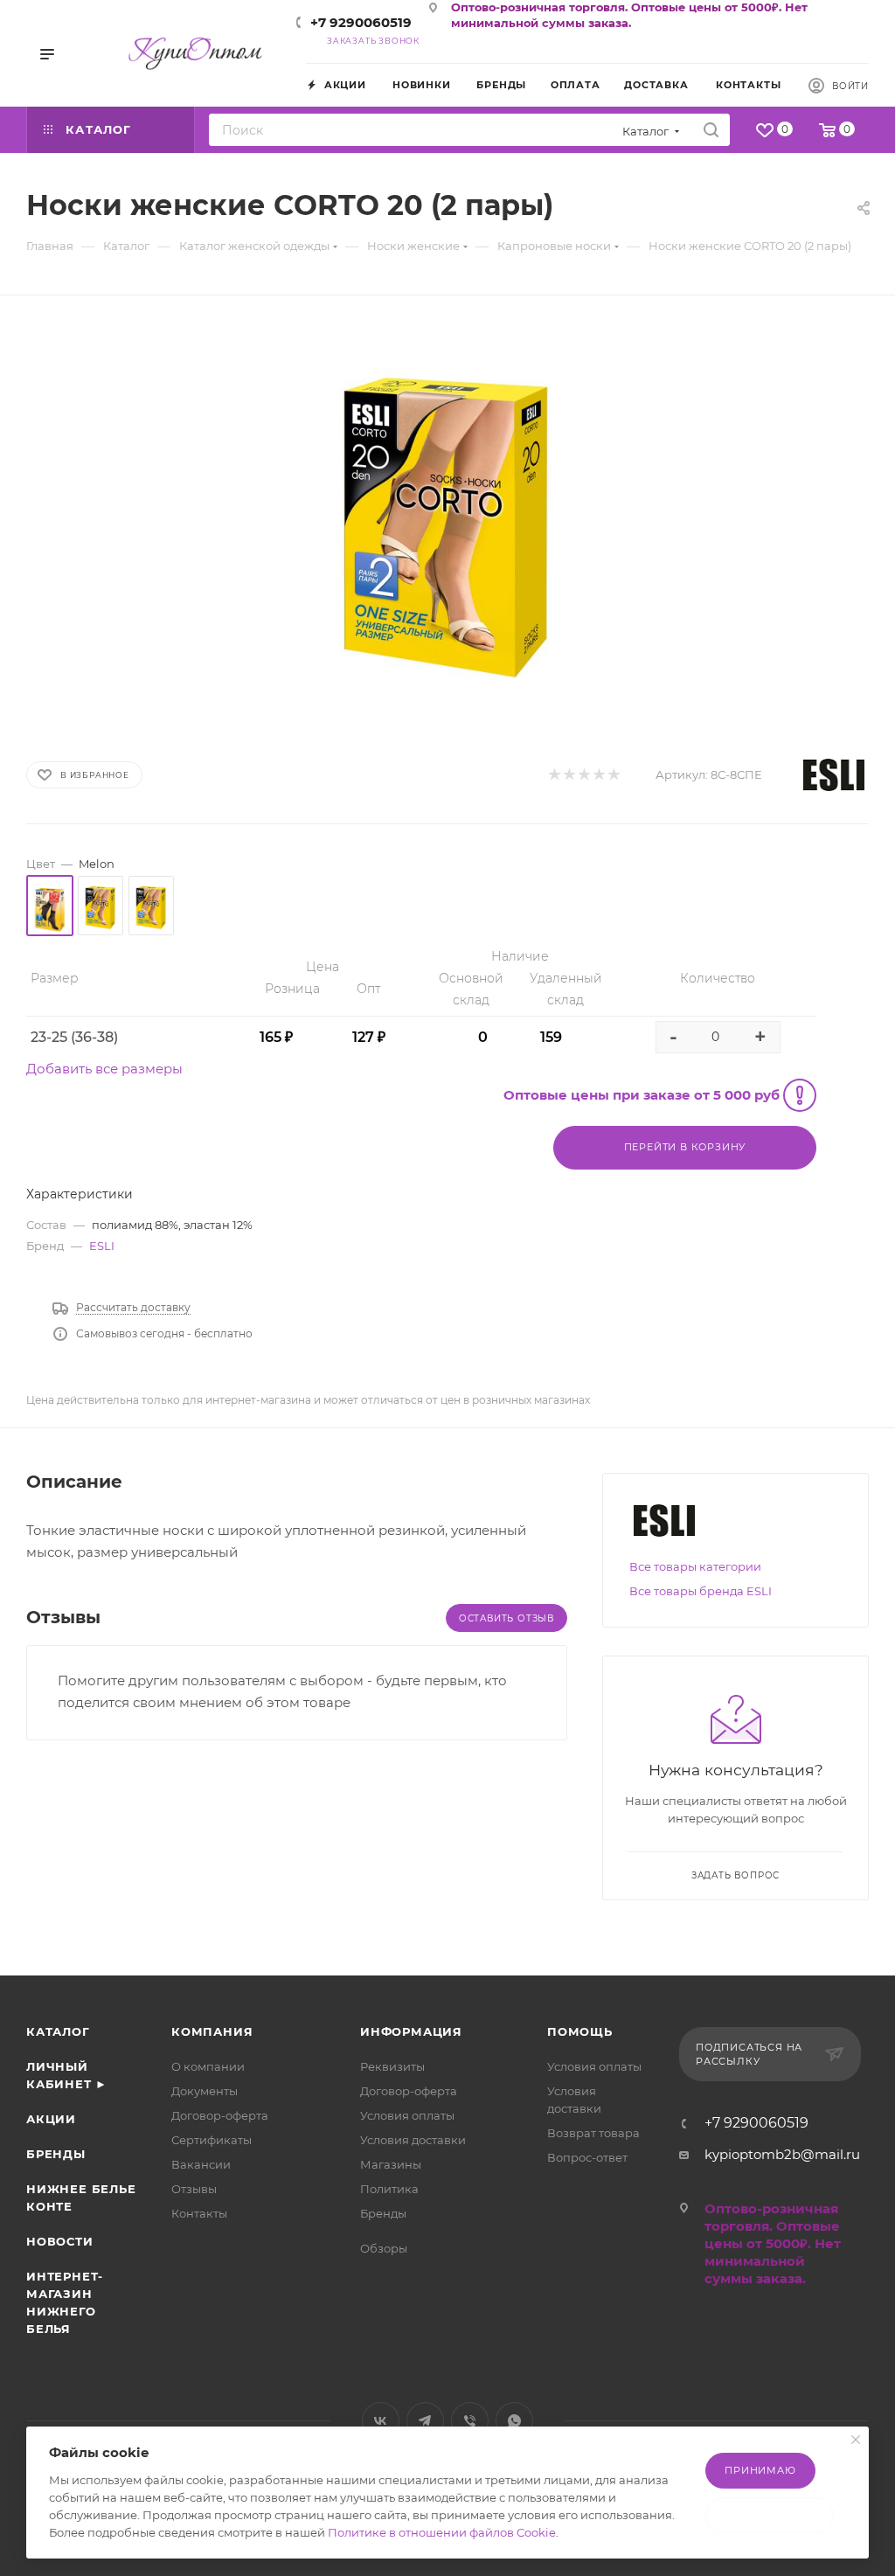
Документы (205, 2091)
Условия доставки (413, 2140)
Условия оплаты (407, 2115)
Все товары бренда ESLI (701, 1591)
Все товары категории (695, 1566)
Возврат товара (593, 2133)
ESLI (102, 1246)
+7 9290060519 (361, 22)
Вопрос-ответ (587, 2157)
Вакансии (201, 2164)
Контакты (199, 2213)
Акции (51, 2119)
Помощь (580, 2031)
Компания (212, 2031)
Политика (389, 2189)
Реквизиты (392, 2066)
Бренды (56, 2154)
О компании (208, 2066)
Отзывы (194, 2189)
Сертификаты (212, 2140)
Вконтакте (381, 2421)
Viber (470, 2421)
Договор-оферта (220, 2115)
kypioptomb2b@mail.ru (782, 2154)
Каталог (58, 2031)
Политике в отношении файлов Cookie (442, 2532)
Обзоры (384, 2248)
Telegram (425, 2421)
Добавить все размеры (104, 1069)
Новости (60, 2241)
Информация (411, 2031)
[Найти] (711, 130)
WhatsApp (514, 2421)
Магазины (391, 2164)
